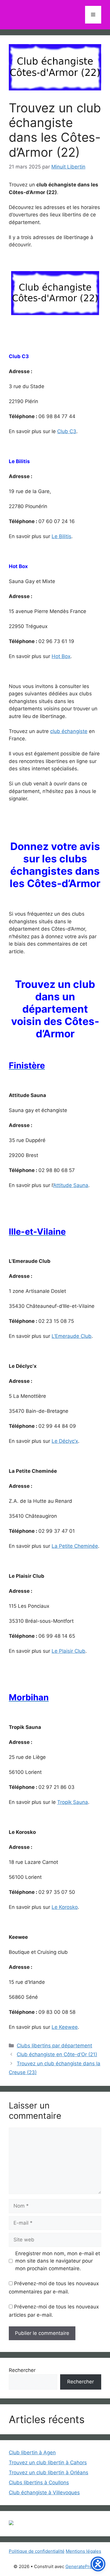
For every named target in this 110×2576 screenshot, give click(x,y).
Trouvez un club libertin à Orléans (49, 2473)
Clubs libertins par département (54, 2046)
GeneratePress (81, 2566)
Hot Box (61, 656)
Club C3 (67, 431)
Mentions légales (83, 2551)
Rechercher (22, 2370)
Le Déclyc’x (65, 1441)
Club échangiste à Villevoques (44, 2492)
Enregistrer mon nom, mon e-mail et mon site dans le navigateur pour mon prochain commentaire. (58, 2261)
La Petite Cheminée (75, 1546)
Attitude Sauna (71, 1185)
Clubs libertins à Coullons (39, 2482)
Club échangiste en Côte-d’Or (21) (57, 2054)
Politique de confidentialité (37, 2551)
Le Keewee (65, 2027)
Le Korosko (65, 1907)
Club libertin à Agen (32, 2453)
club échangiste (69, 731)
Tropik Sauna (73, 1802)
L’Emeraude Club (72, 1336)
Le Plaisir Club (68, 1651)
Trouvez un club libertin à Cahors (48, 2463)
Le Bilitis (61, 536)
